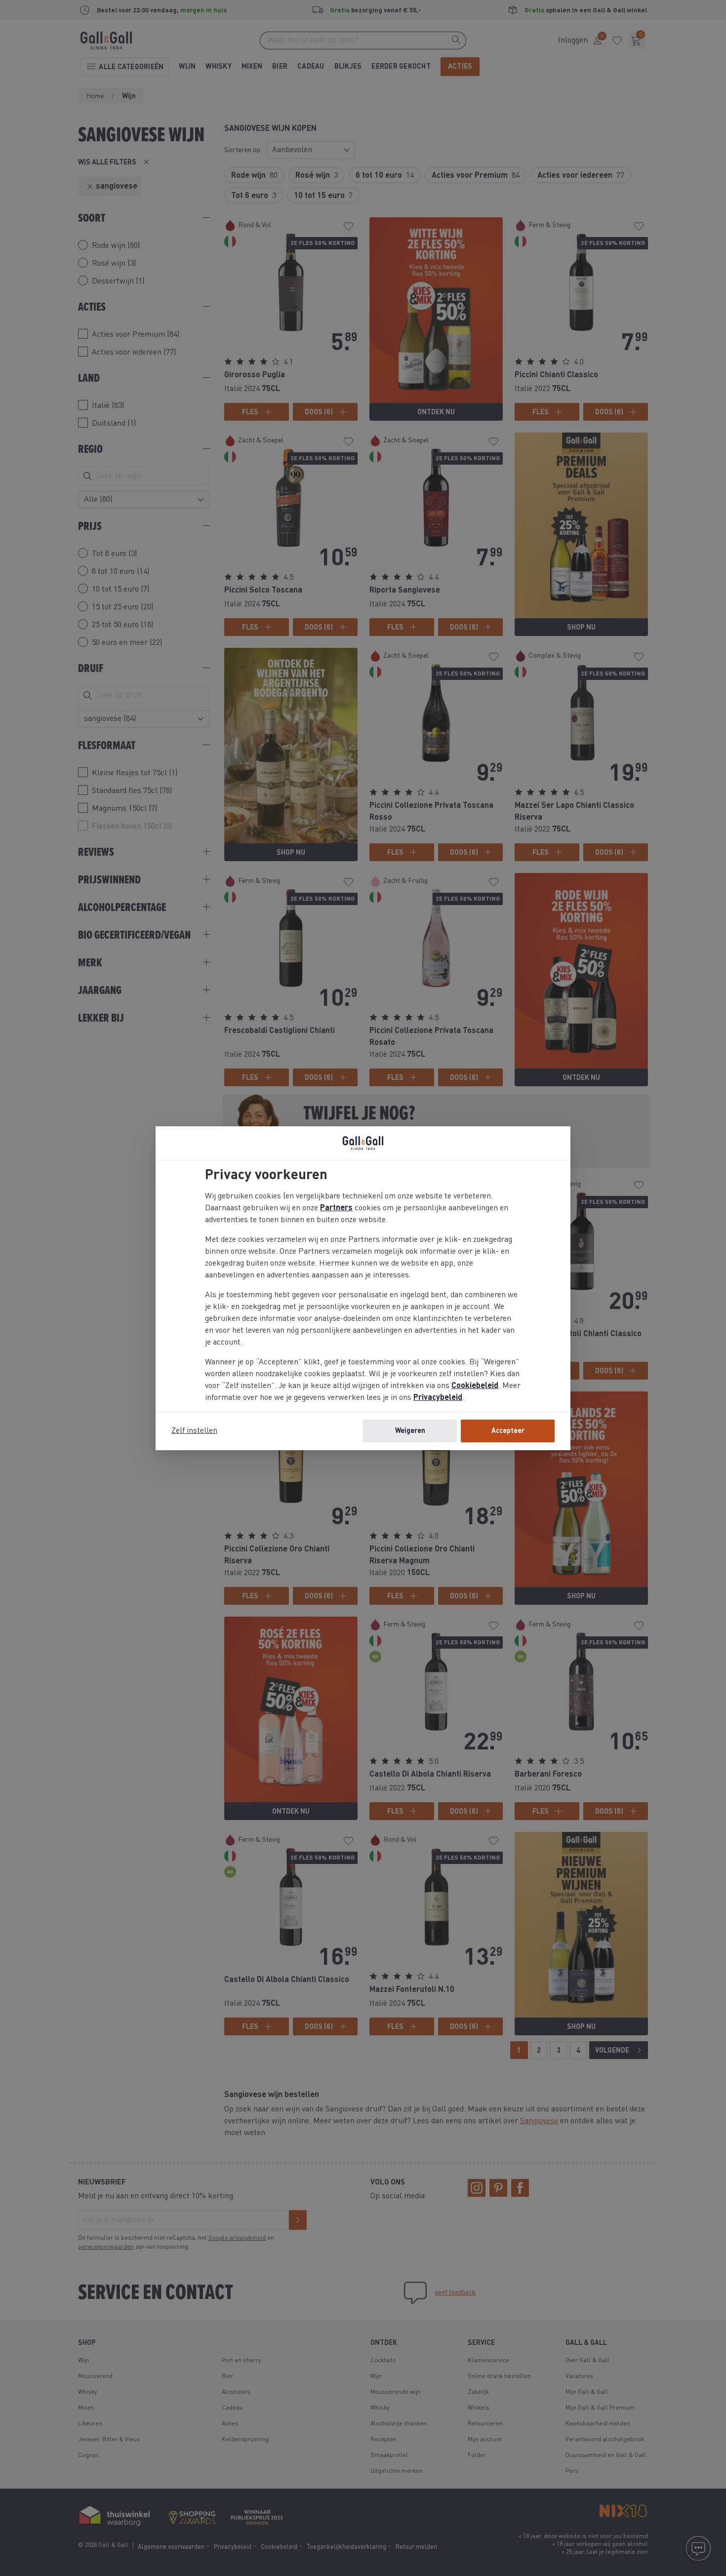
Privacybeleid (438, 1398)
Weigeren (410, 1431)
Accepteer (508, 1431)
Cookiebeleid (475, 1386)
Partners (336, 1208)
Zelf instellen (194, 1431)
